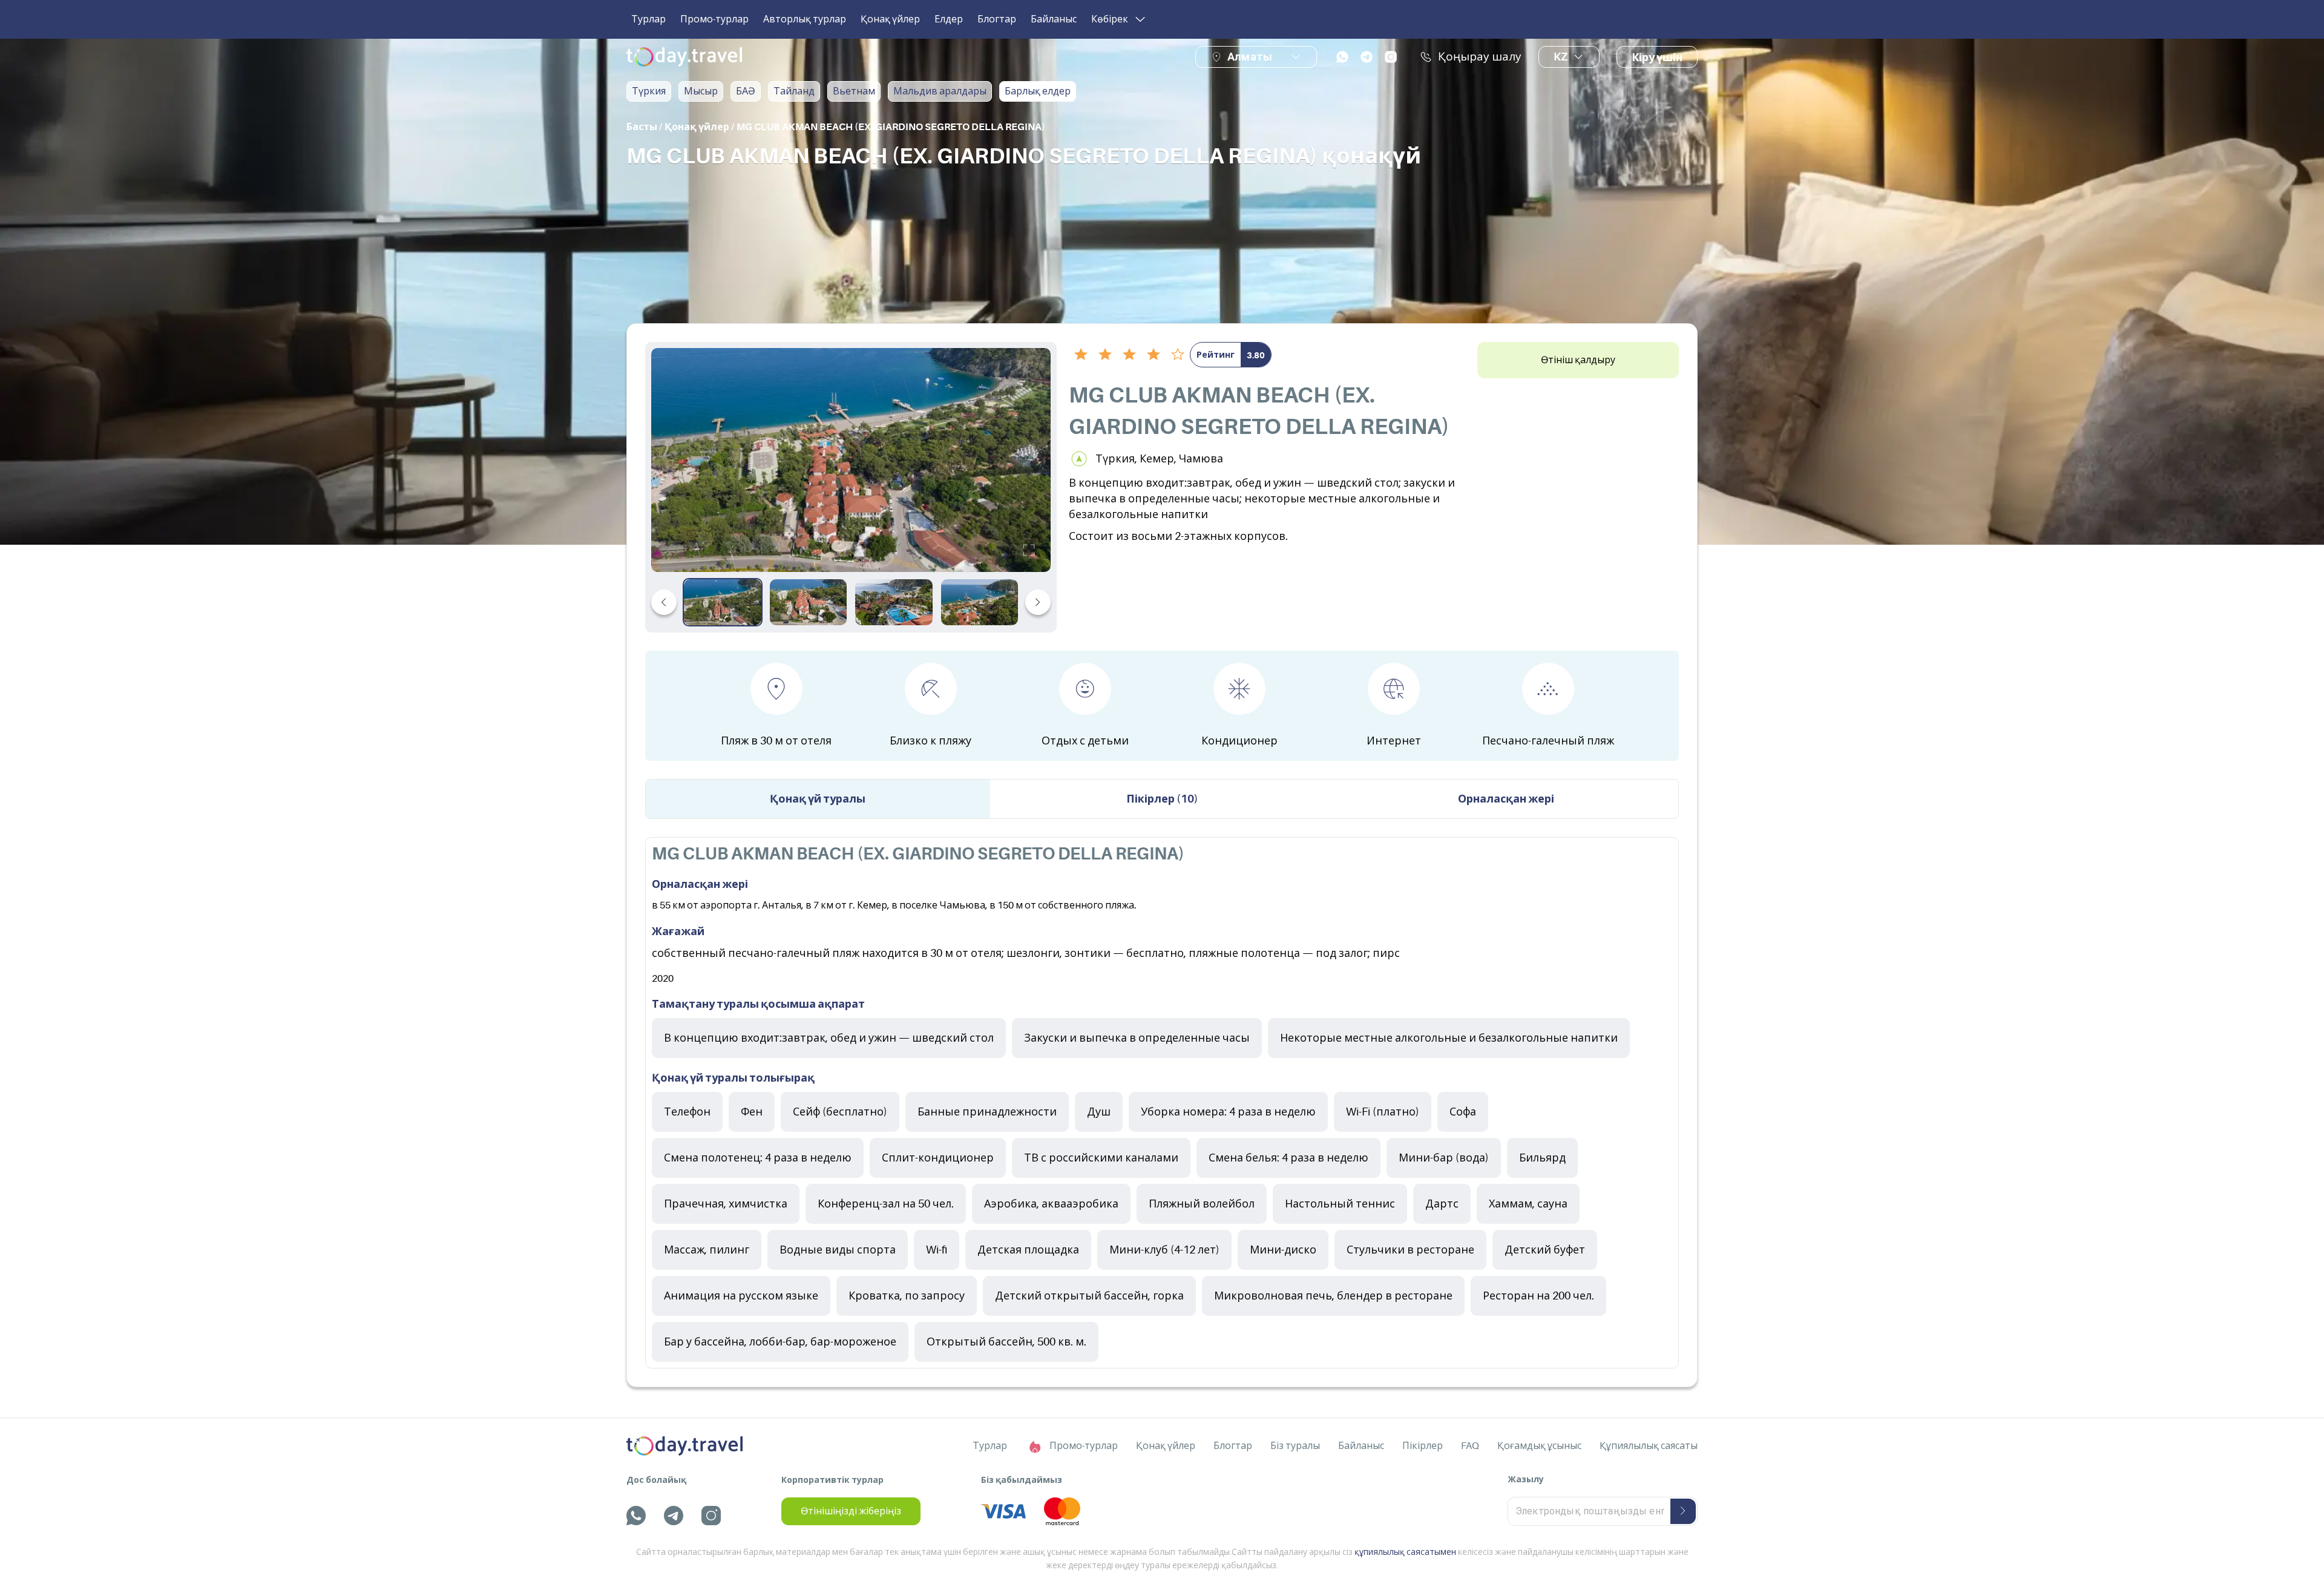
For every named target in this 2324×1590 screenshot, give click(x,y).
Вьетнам (854, 91)
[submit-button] (1683, 1511)
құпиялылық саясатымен (1405, 1552)
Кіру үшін (1657, 57)
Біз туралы (1295, 1446)
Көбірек (1110, 19)
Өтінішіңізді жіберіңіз (851, 1511)
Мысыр (701, 91)
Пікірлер (1423, 1446)
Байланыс (1054, 19)
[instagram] (1391, 57)
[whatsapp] (1342, 57)
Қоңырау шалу (1480, 57)
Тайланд (794, 91)
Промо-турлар (714, 19)
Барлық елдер (1038, 91)
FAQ (1470, 1446)
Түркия (649, 91)
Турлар (648, 19)
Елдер (949, 19)
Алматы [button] (1250, 57)
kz (1561, 57)
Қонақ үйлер (890, 19)
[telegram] (1367, 57)
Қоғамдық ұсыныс (1539, 1446)
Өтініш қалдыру (1578, 360)
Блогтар (997, 19)
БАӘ (746, 91)
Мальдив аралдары (940, 91)
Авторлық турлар (805, 19)
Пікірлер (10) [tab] (1162, 799)
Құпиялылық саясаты (1649, 1446)
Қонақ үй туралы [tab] (818, 799)
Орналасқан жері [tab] (1506, 799)
